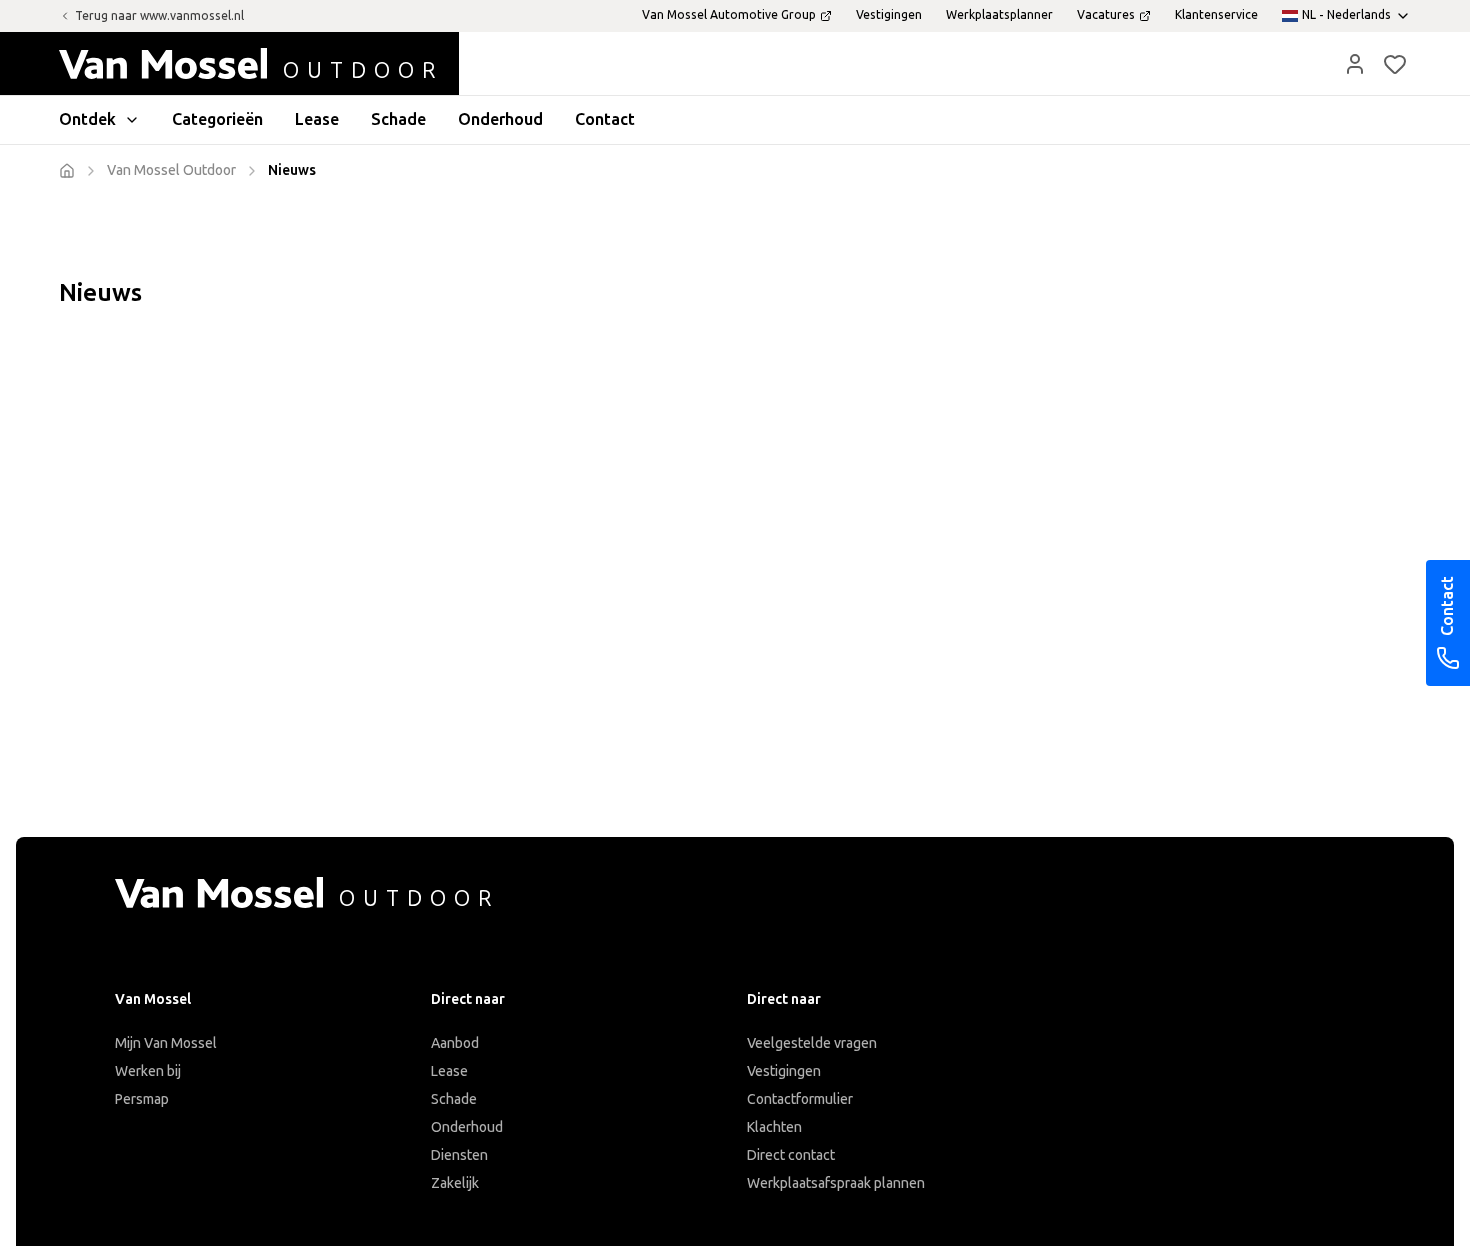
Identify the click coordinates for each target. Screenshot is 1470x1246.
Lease (449, 1071)
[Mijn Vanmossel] (1355, 64)
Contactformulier (800, 1099)
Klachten (774, 1127)
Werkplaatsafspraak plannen (836, 1183)
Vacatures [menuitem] (1106, 15)
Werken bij (148, 1071)
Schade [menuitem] (398, 119)
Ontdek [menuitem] (87, 119)
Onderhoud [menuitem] (500, 119)
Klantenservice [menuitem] (1216, 15)
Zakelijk (455, 1183)
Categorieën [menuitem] (217, 119)
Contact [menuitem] (605, 119)
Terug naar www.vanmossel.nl (159, 16)
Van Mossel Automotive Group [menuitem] (729, 15)
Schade (454, 1099)
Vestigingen (784, 1071)
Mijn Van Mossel (166, 1043)
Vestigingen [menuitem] (889, 15)
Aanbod (455, 1043)
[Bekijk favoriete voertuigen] (1395, 64)
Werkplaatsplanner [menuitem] (999, 15)
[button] (1355, 64)
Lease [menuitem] (317, 119)
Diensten (459, 1155)
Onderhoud (467, 1127)
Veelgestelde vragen (812, 1043)
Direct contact (791, 1155)
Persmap (142, 1099)
